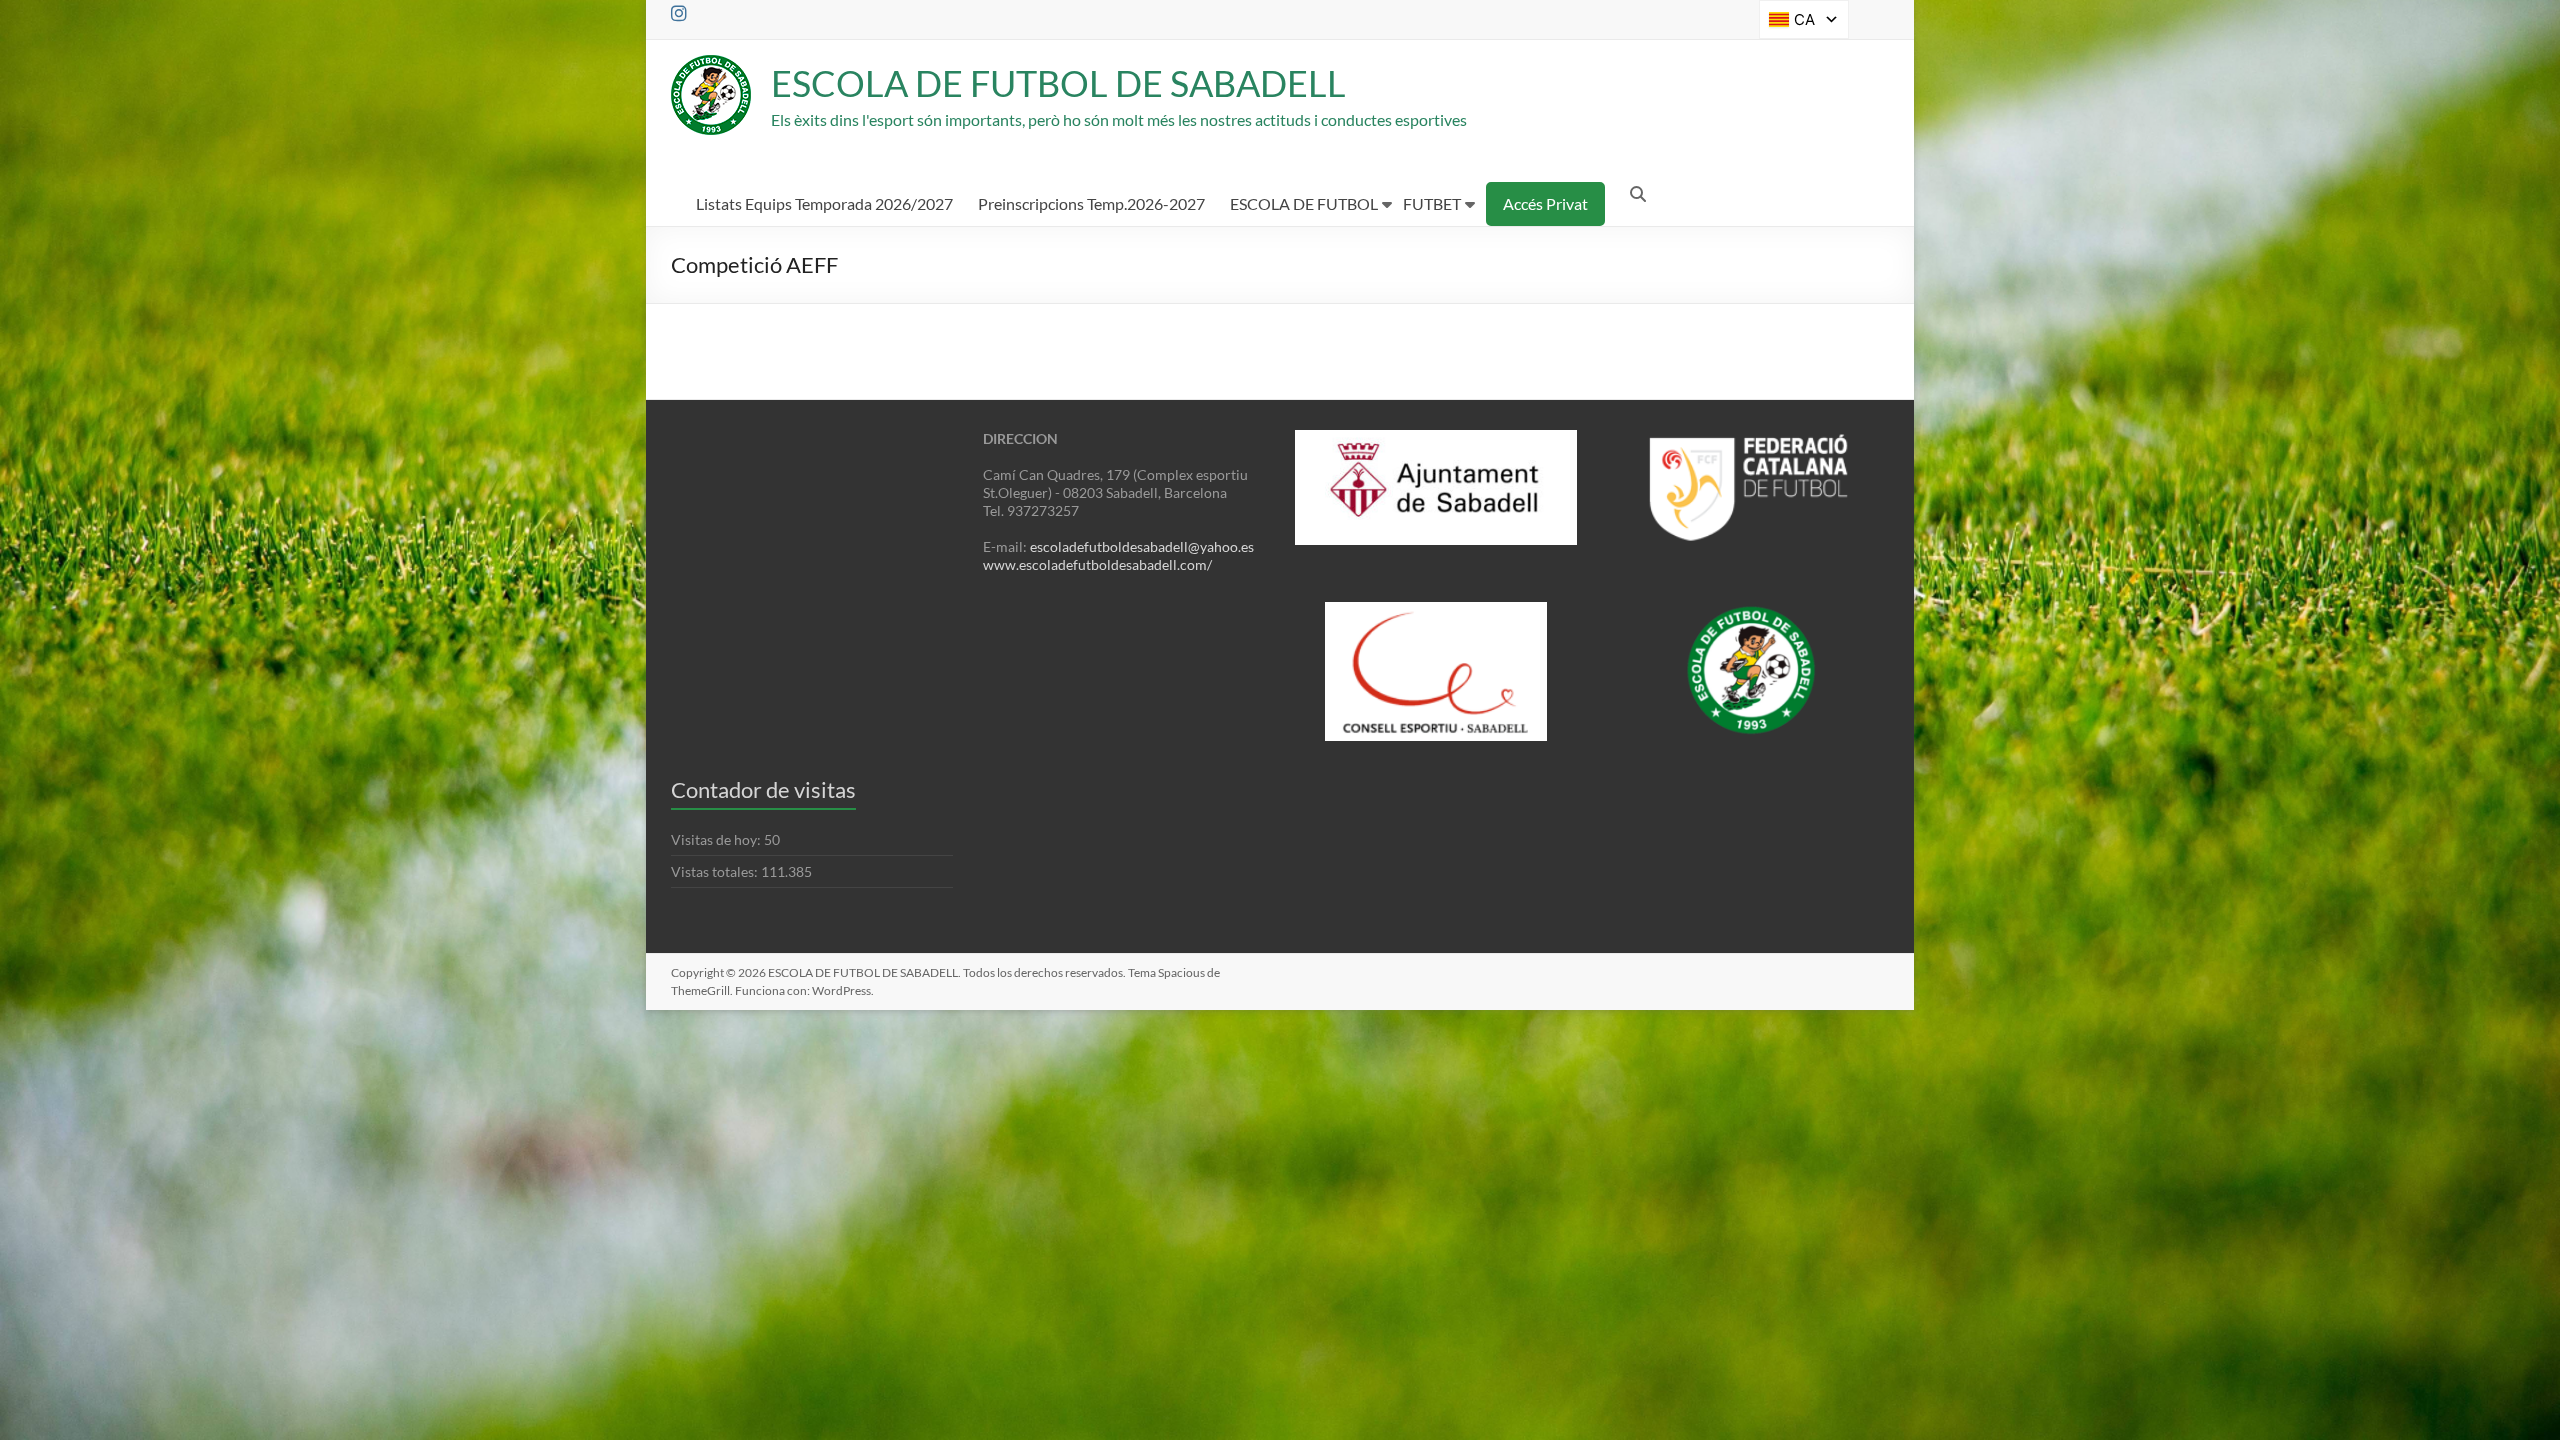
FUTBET (1432, 203)
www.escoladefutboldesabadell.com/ (1097, 564)
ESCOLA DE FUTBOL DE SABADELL (1058, 83)
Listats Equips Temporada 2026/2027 (824, 203)
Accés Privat (1545, 203)
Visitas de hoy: (717, 839)
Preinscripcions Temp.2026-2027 (1091, 203)
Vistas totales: (716, 871)
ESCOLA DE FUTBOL (1304, 203)
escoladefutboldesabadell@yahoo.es (1142, 546)
